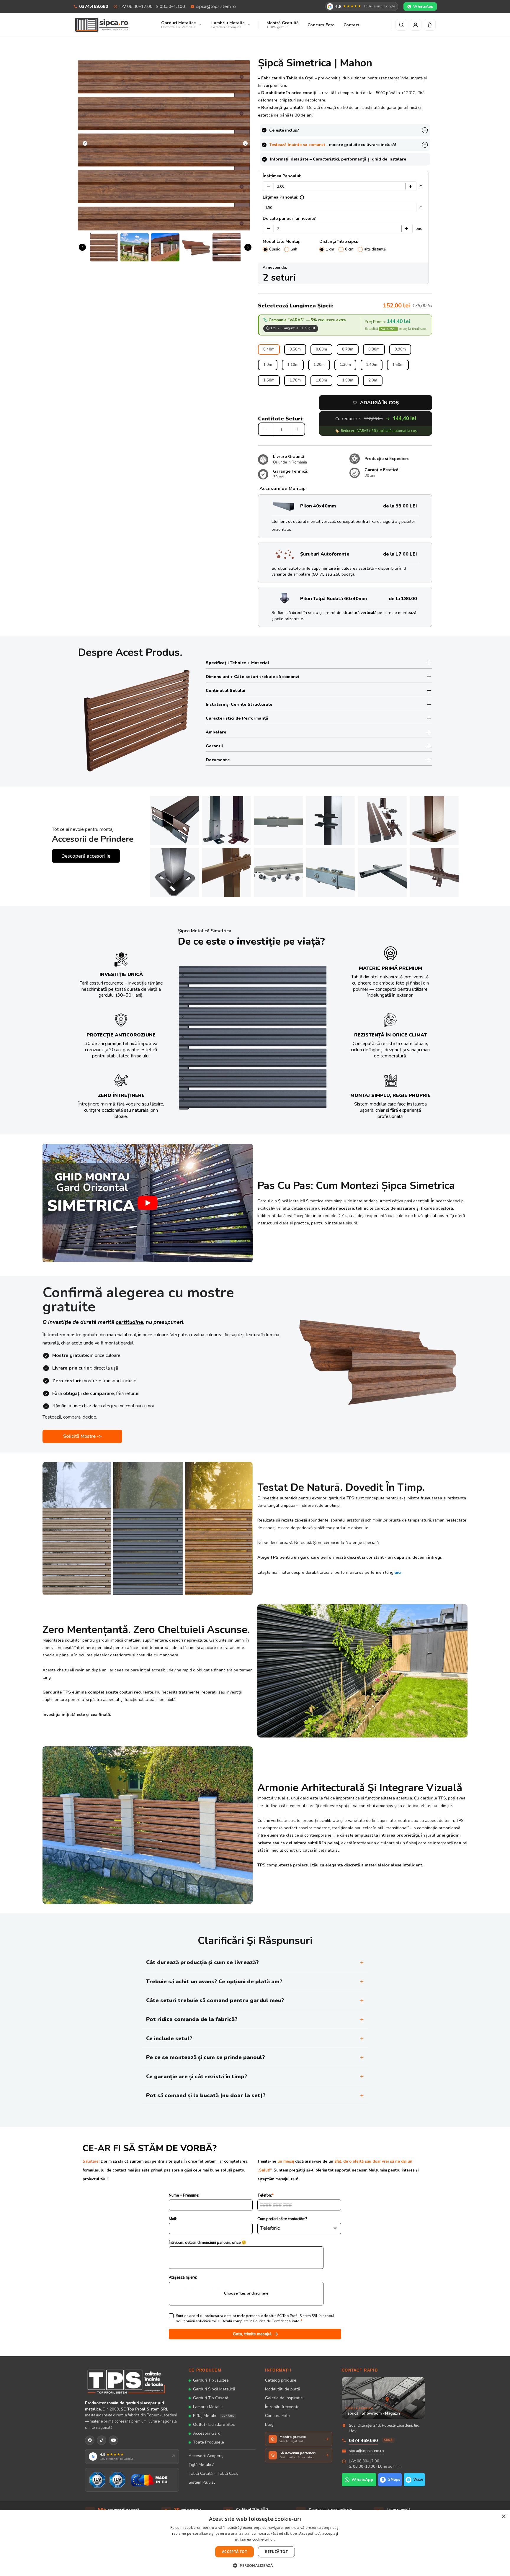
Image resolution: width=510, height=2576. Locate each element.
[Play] (148, 1203)
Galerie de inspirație (284, 2398)
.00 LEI (409, 506)
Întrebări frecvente (282, 2407)
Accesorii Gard (207, 2433)
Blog (269, 2424)
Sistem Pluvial (202, 2482)
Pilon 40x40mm (318, 506)
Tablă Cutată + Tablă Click (213, 2473)
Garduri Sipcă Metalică (214, 2389)
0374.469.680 (94, 6)
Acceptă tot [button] (234, 2552)
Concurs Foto (277, 2416)
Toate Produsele (209, 2442)
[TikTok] (102, 2440)
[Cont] (416, 25)
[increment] (298, 429)
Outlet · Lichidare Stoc (214, 2424)
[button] (255, 2565)
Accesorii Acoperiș (206, 2456)
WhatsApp (423, 6)
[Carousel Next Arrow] (245, 144)
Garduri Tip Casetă (211, 2398)
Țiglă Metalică (201, 2465)
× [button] (503, 2517)
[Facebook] (90, 2440)
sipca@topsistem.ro (216, 6)
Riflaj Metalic (214, 2416)
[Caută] (401, 25)
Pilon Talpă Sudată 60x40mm (334, 599)
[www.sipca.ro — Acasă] (102, 25)
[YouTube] (113, 2440)
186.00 (409, 599)
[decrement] (265, 429)
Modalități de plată (282, 2389)
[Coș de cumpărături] (430, 25)
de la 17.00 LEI (400, 554)
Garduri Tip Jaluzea (211, 2380)
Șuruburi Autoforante (325, 554)
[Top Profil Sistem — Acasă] (132, 2381)
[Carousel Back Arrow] (85, 144)
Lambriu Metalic (208, 2407)
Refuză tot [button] (276, 2552)
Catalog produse (281, 2380)
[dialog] (255, 2543)
